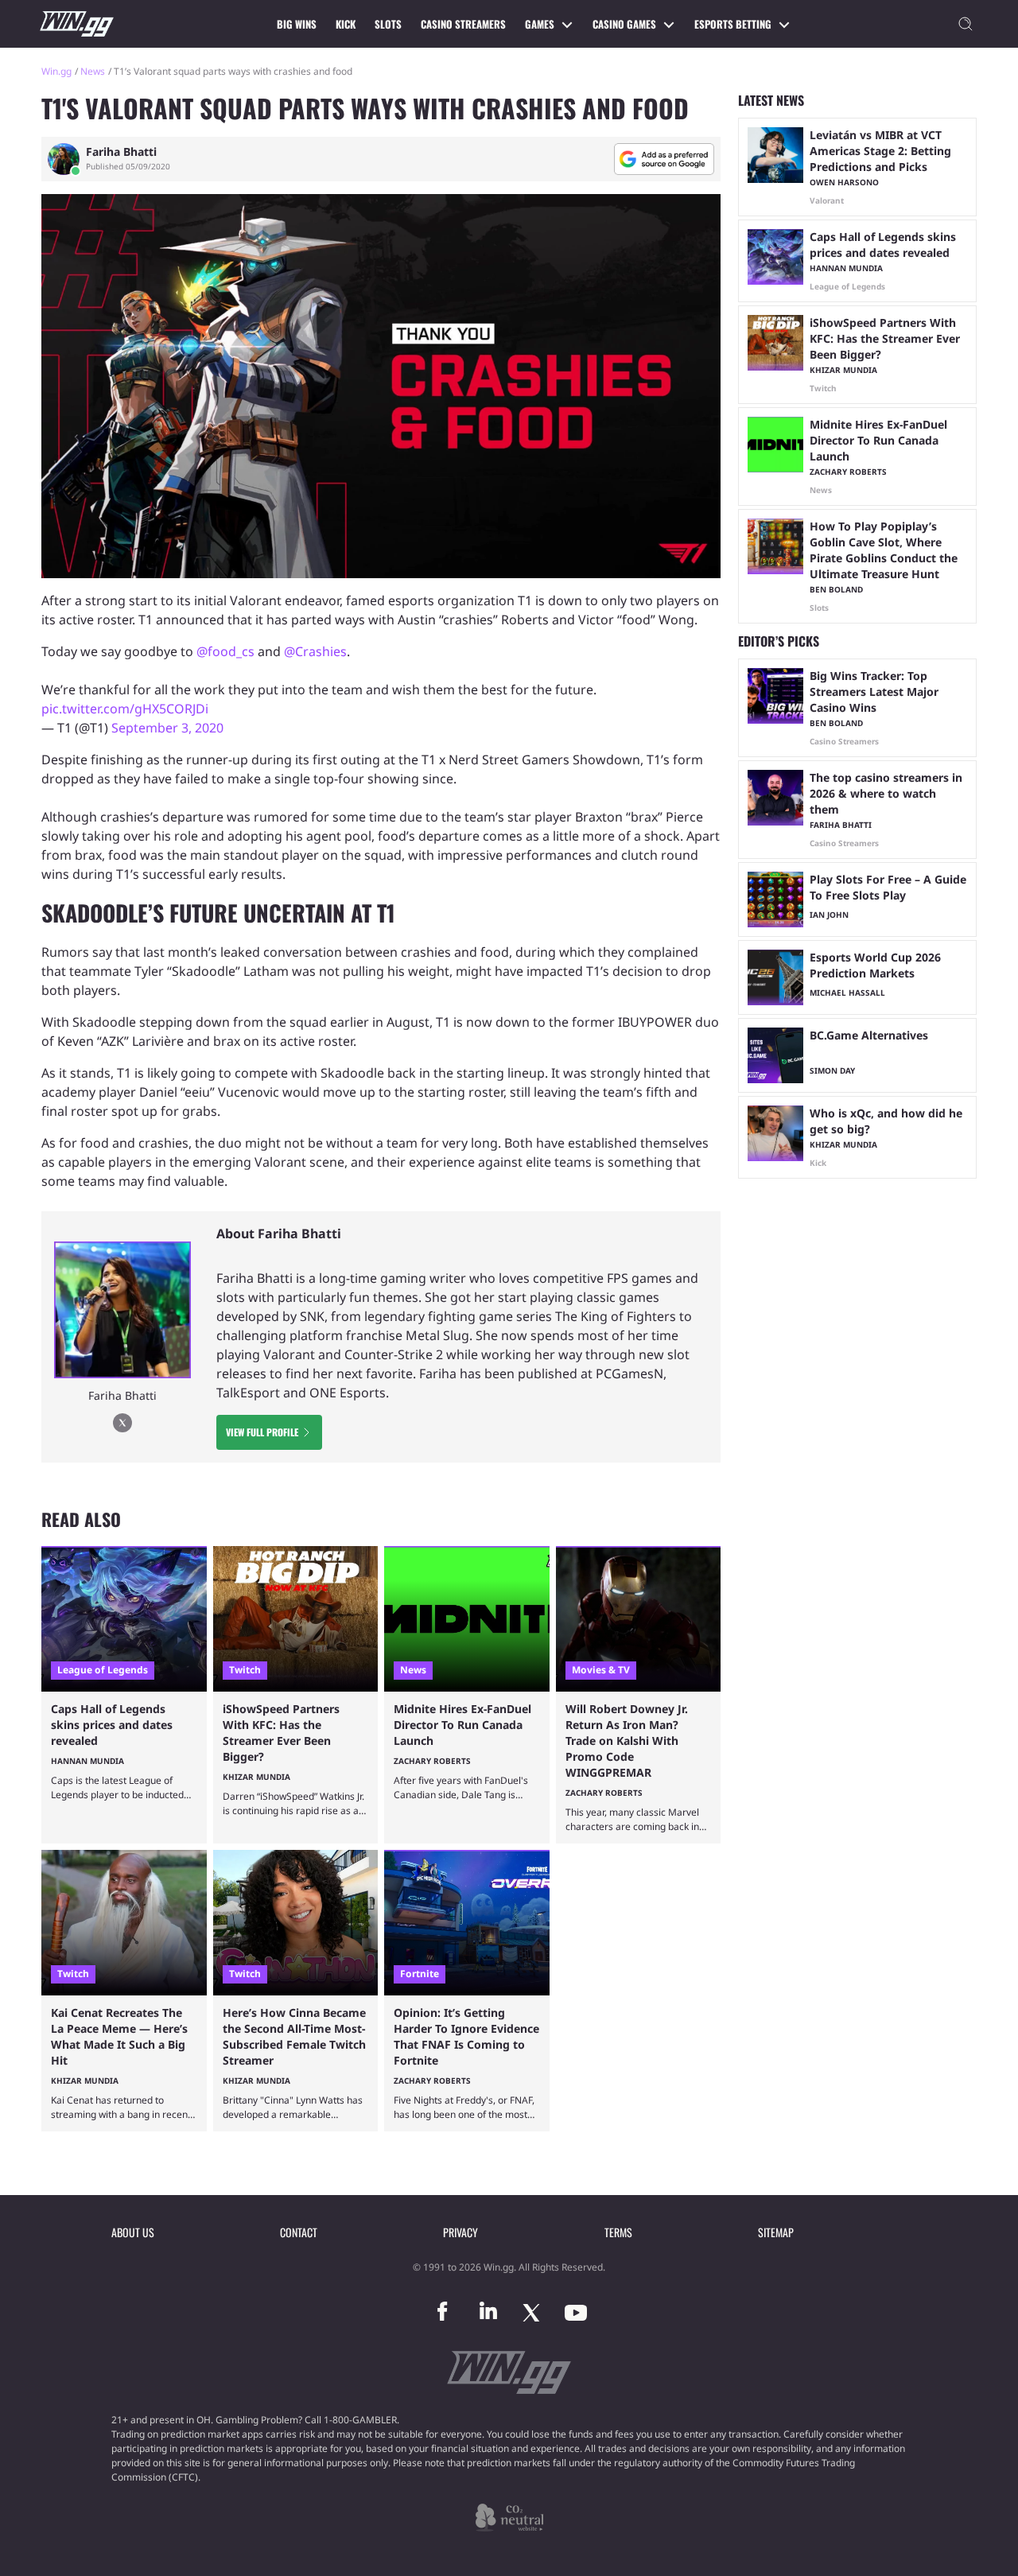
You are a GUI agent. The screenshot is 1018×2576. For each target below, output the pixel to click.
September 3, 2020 (167, 728)
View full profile (262, 1432)
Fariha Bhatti (121, 152)
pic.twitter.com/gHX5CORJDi (125, 709)
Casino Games (624, 24)
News (93, 71)
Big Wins (297, 24)
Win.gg (56, 71)
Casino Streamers (463, 24)
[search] (966, 24)
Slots (388, 24)
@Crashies (315, 651)
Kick (346, 24)
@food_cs (225, 651)
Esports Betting (733, 24)
